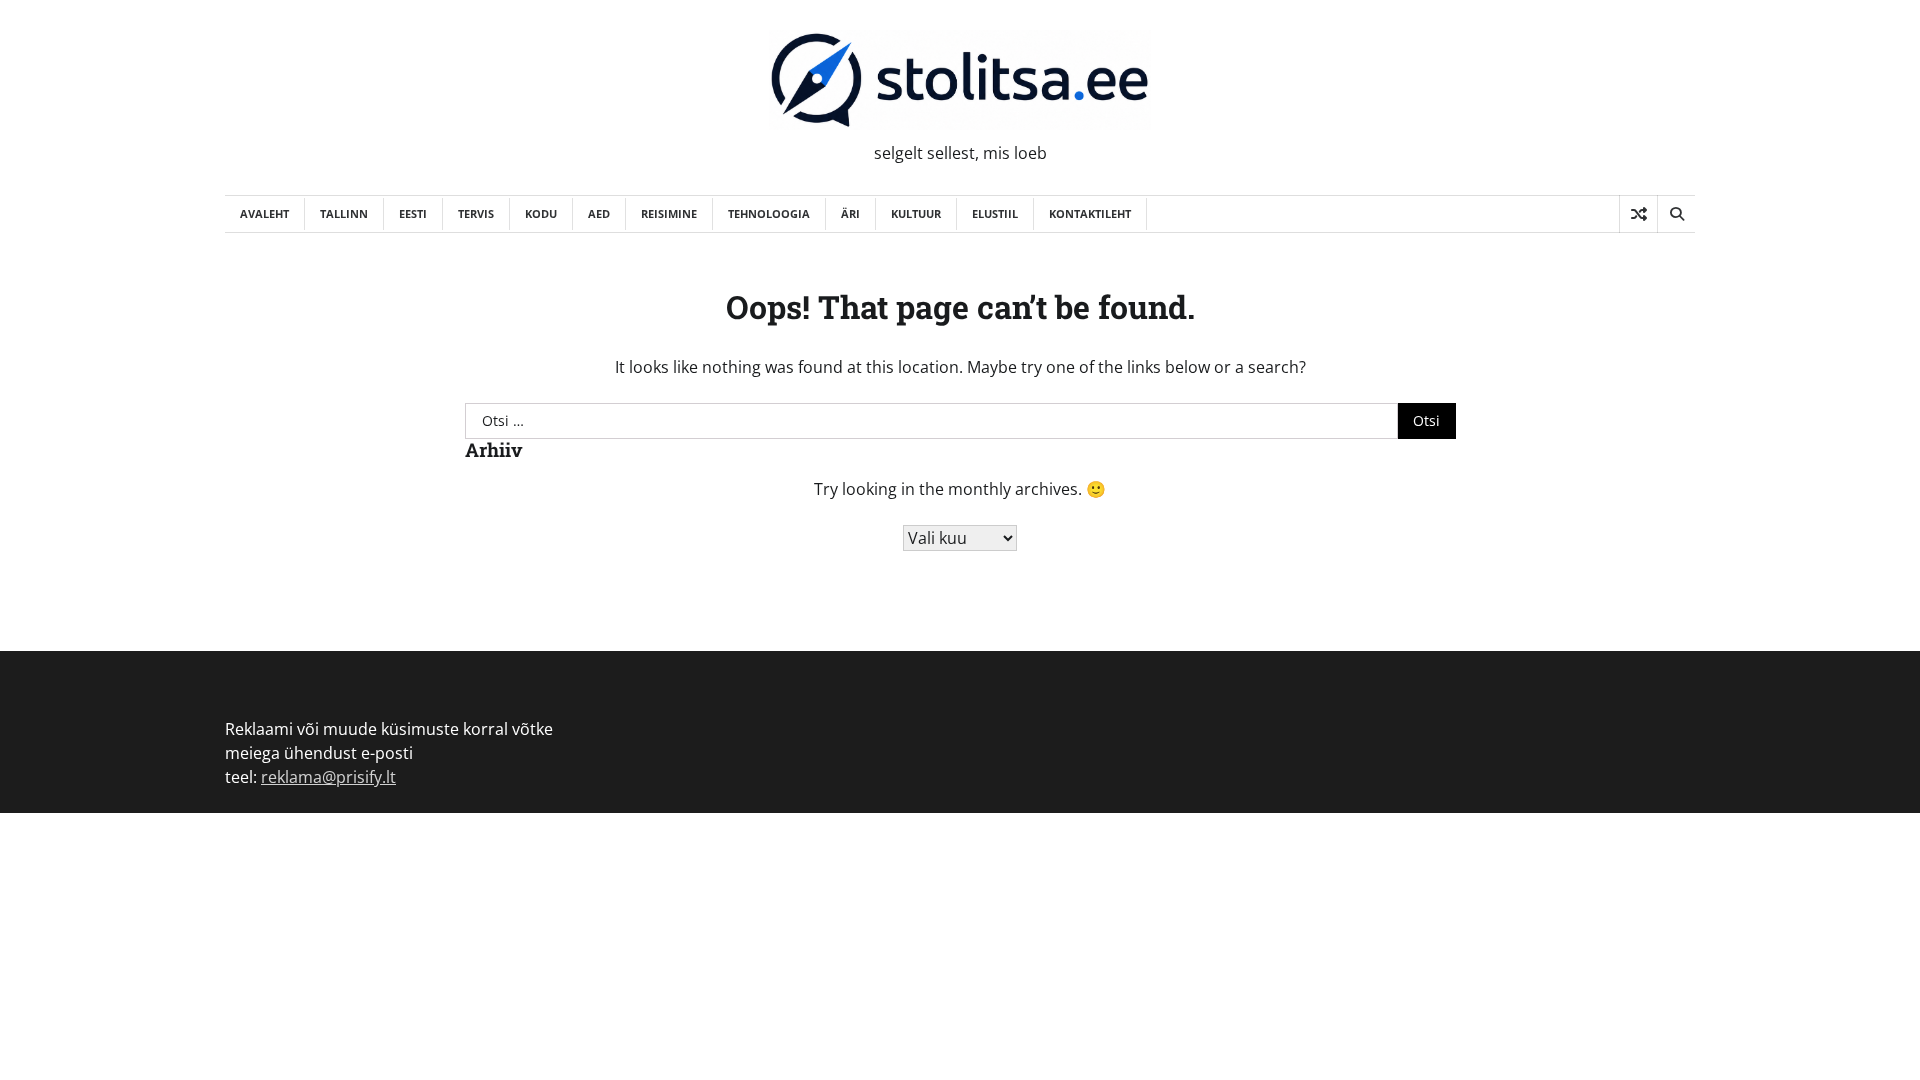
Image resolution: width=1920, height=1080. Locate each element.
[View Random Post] (1638, 214)
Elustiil (995, 213)
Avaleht (264, 213)
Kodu (541, 213)
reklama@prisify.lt (328, 777)
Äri (850, 213)
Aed (599, 213)
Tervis (476, 213)
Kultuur (916, 213)
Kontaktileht (1090, 213)
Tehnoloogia (769, 213)
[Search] (1676, 214)
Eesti (413, 213)
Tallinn (344, 213)
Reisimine (669, 213)
